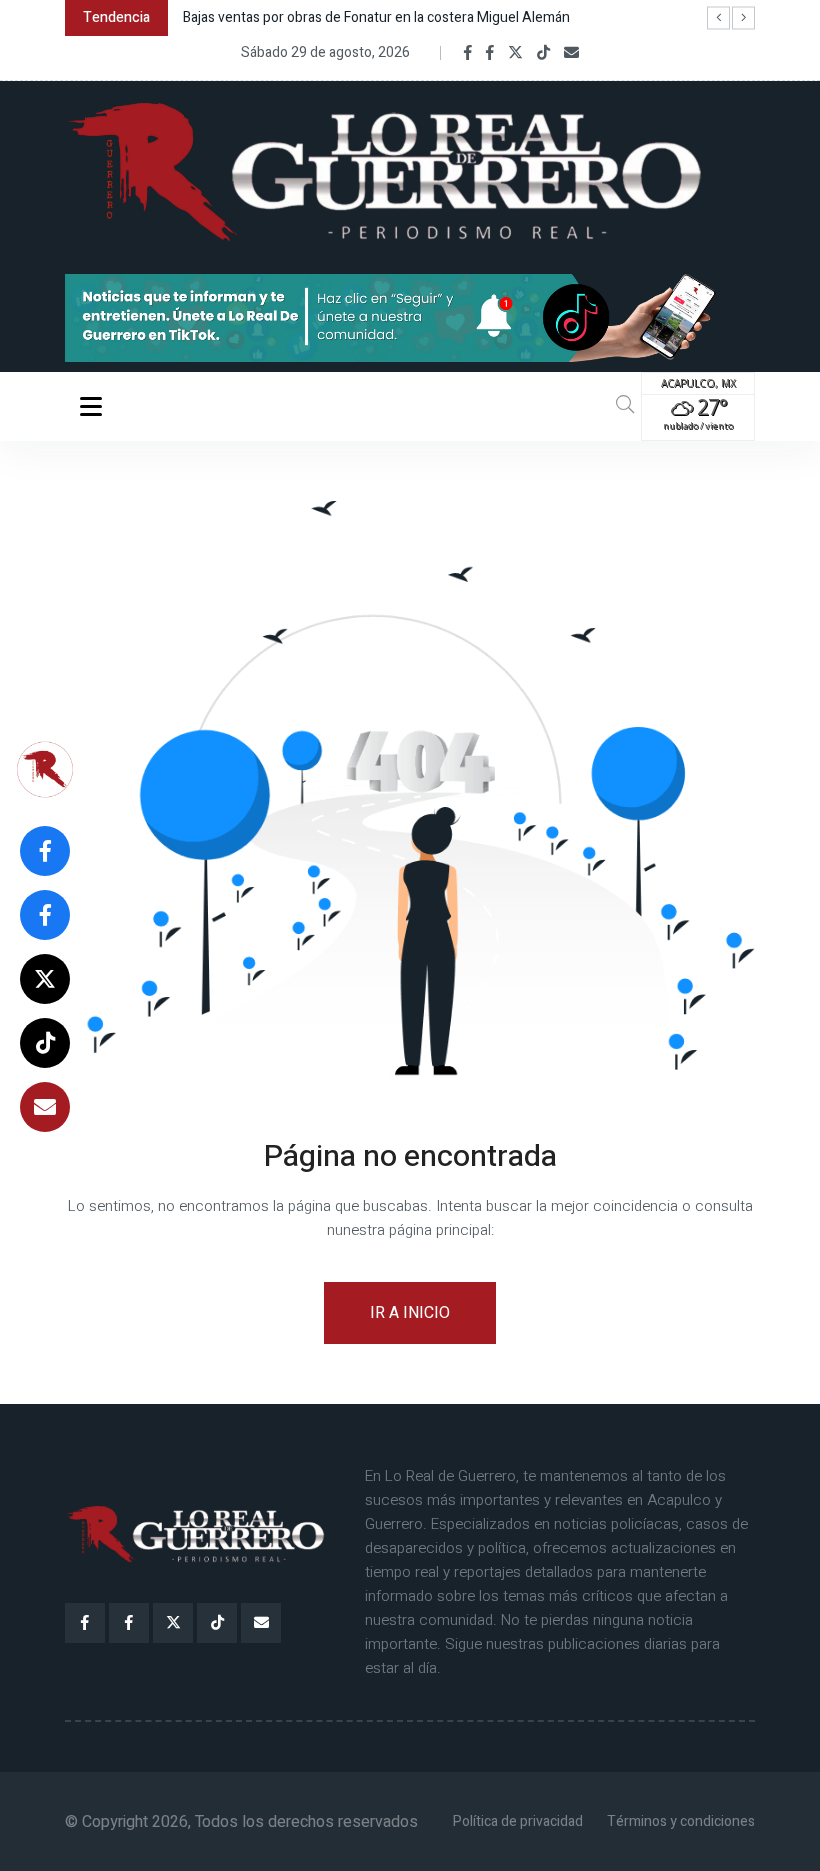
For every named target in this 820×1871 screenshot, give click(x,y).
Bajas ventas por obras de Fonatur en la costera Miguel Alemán (376, 17)
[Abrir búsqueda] (625, 405)
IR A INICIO (410, 1313)
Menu (94, 406)
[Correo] (571, 53)
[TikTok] (543, 53)
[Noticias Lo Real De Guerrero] (490, 53)
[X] (515, 53)
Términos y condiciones (681, 1821)
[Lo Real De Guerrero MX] (468, 53)
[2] (410, 317)
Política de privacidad (518, 1821)
